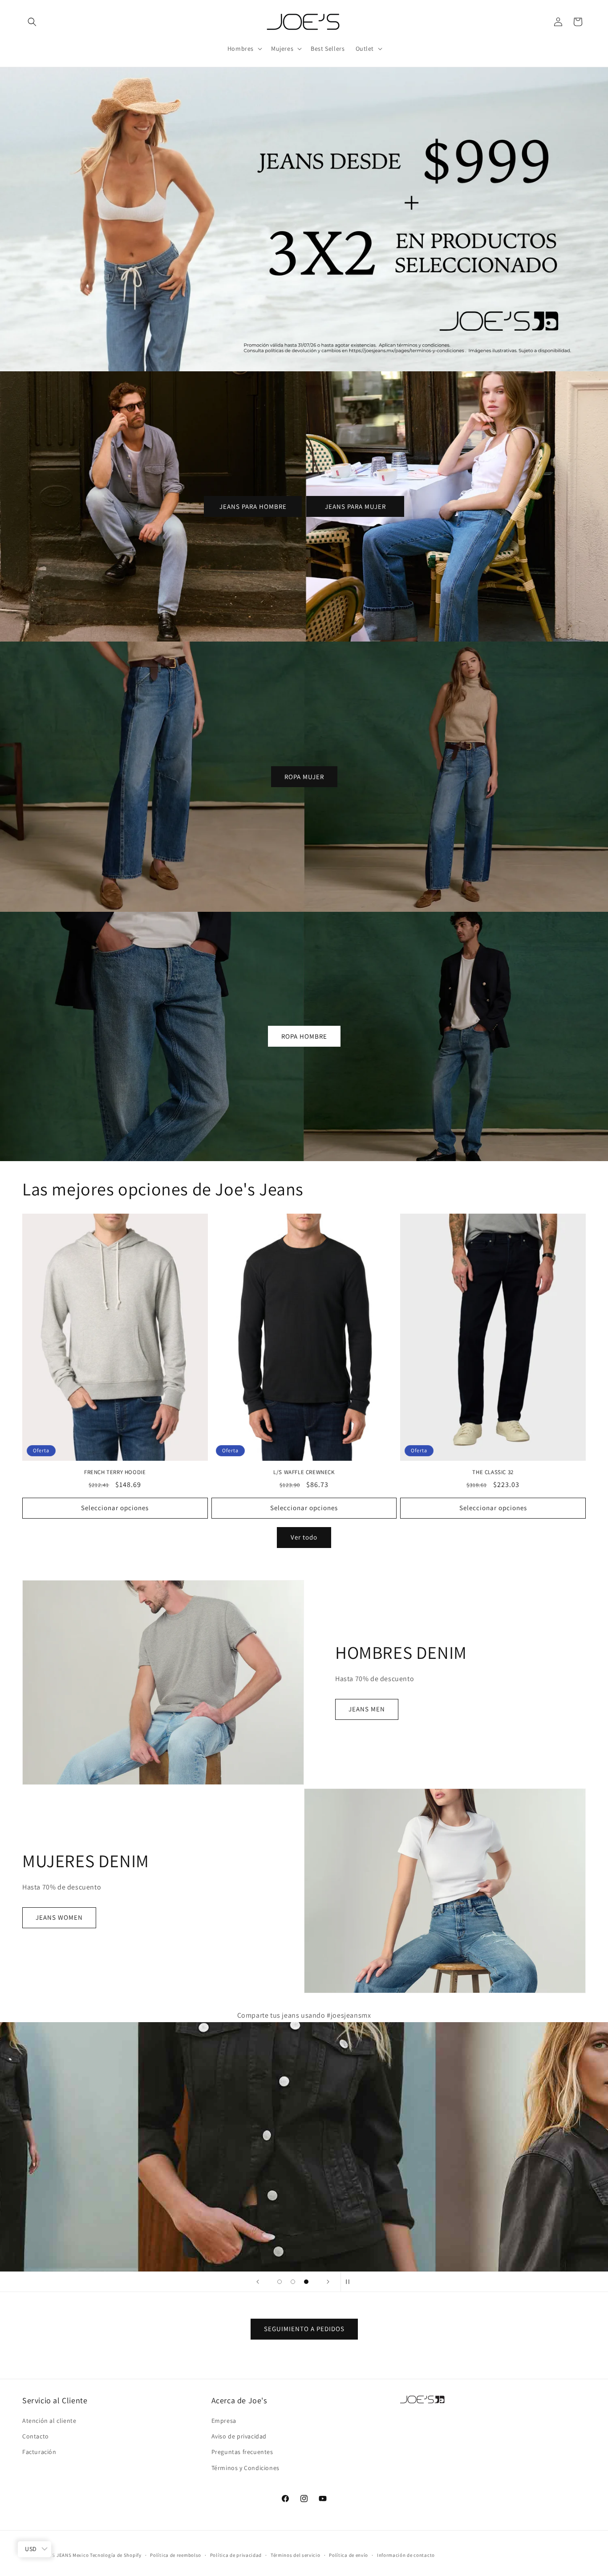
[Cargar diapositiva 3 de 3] (306, 2282)
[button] (32, 22)
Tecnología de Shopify (116, 2555)
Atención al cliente (49, 2421)
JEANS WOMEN (59, 1918)
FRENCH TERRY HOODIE (115, 1472)
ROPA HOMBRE (304, 1036)
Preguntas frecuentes (242, 2452)
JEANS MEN (367, 1709)
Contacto (36, 2437)
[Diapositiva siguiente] (328, 2282)
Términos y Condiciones (245, 2468)
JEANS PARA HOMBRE (253, 506)
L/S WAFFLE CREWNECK (304, 1472)
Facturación (39, 2452)
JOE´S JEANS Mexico (65, 2555)
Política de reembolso (176, 2555)
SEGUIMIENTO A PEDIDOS (304, 2329)
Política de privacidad (236, 2555)
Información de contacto (406, 2555)
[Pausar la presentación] (350, 2282)
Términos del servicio (296, 2555)
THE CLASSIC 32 (493, 1472)
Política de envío (349, 2555)
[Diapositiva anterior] (258, 2282)
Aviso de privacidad (239, 2437)
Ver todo (304, 1538)
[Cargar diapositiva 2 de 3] (293, 2282)
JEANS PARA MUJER (355, 506)
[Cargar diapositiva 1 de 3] (280, 2282)
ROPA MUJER (304, 776)
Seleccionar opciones (115, 1508)
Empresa (224, 2421)
